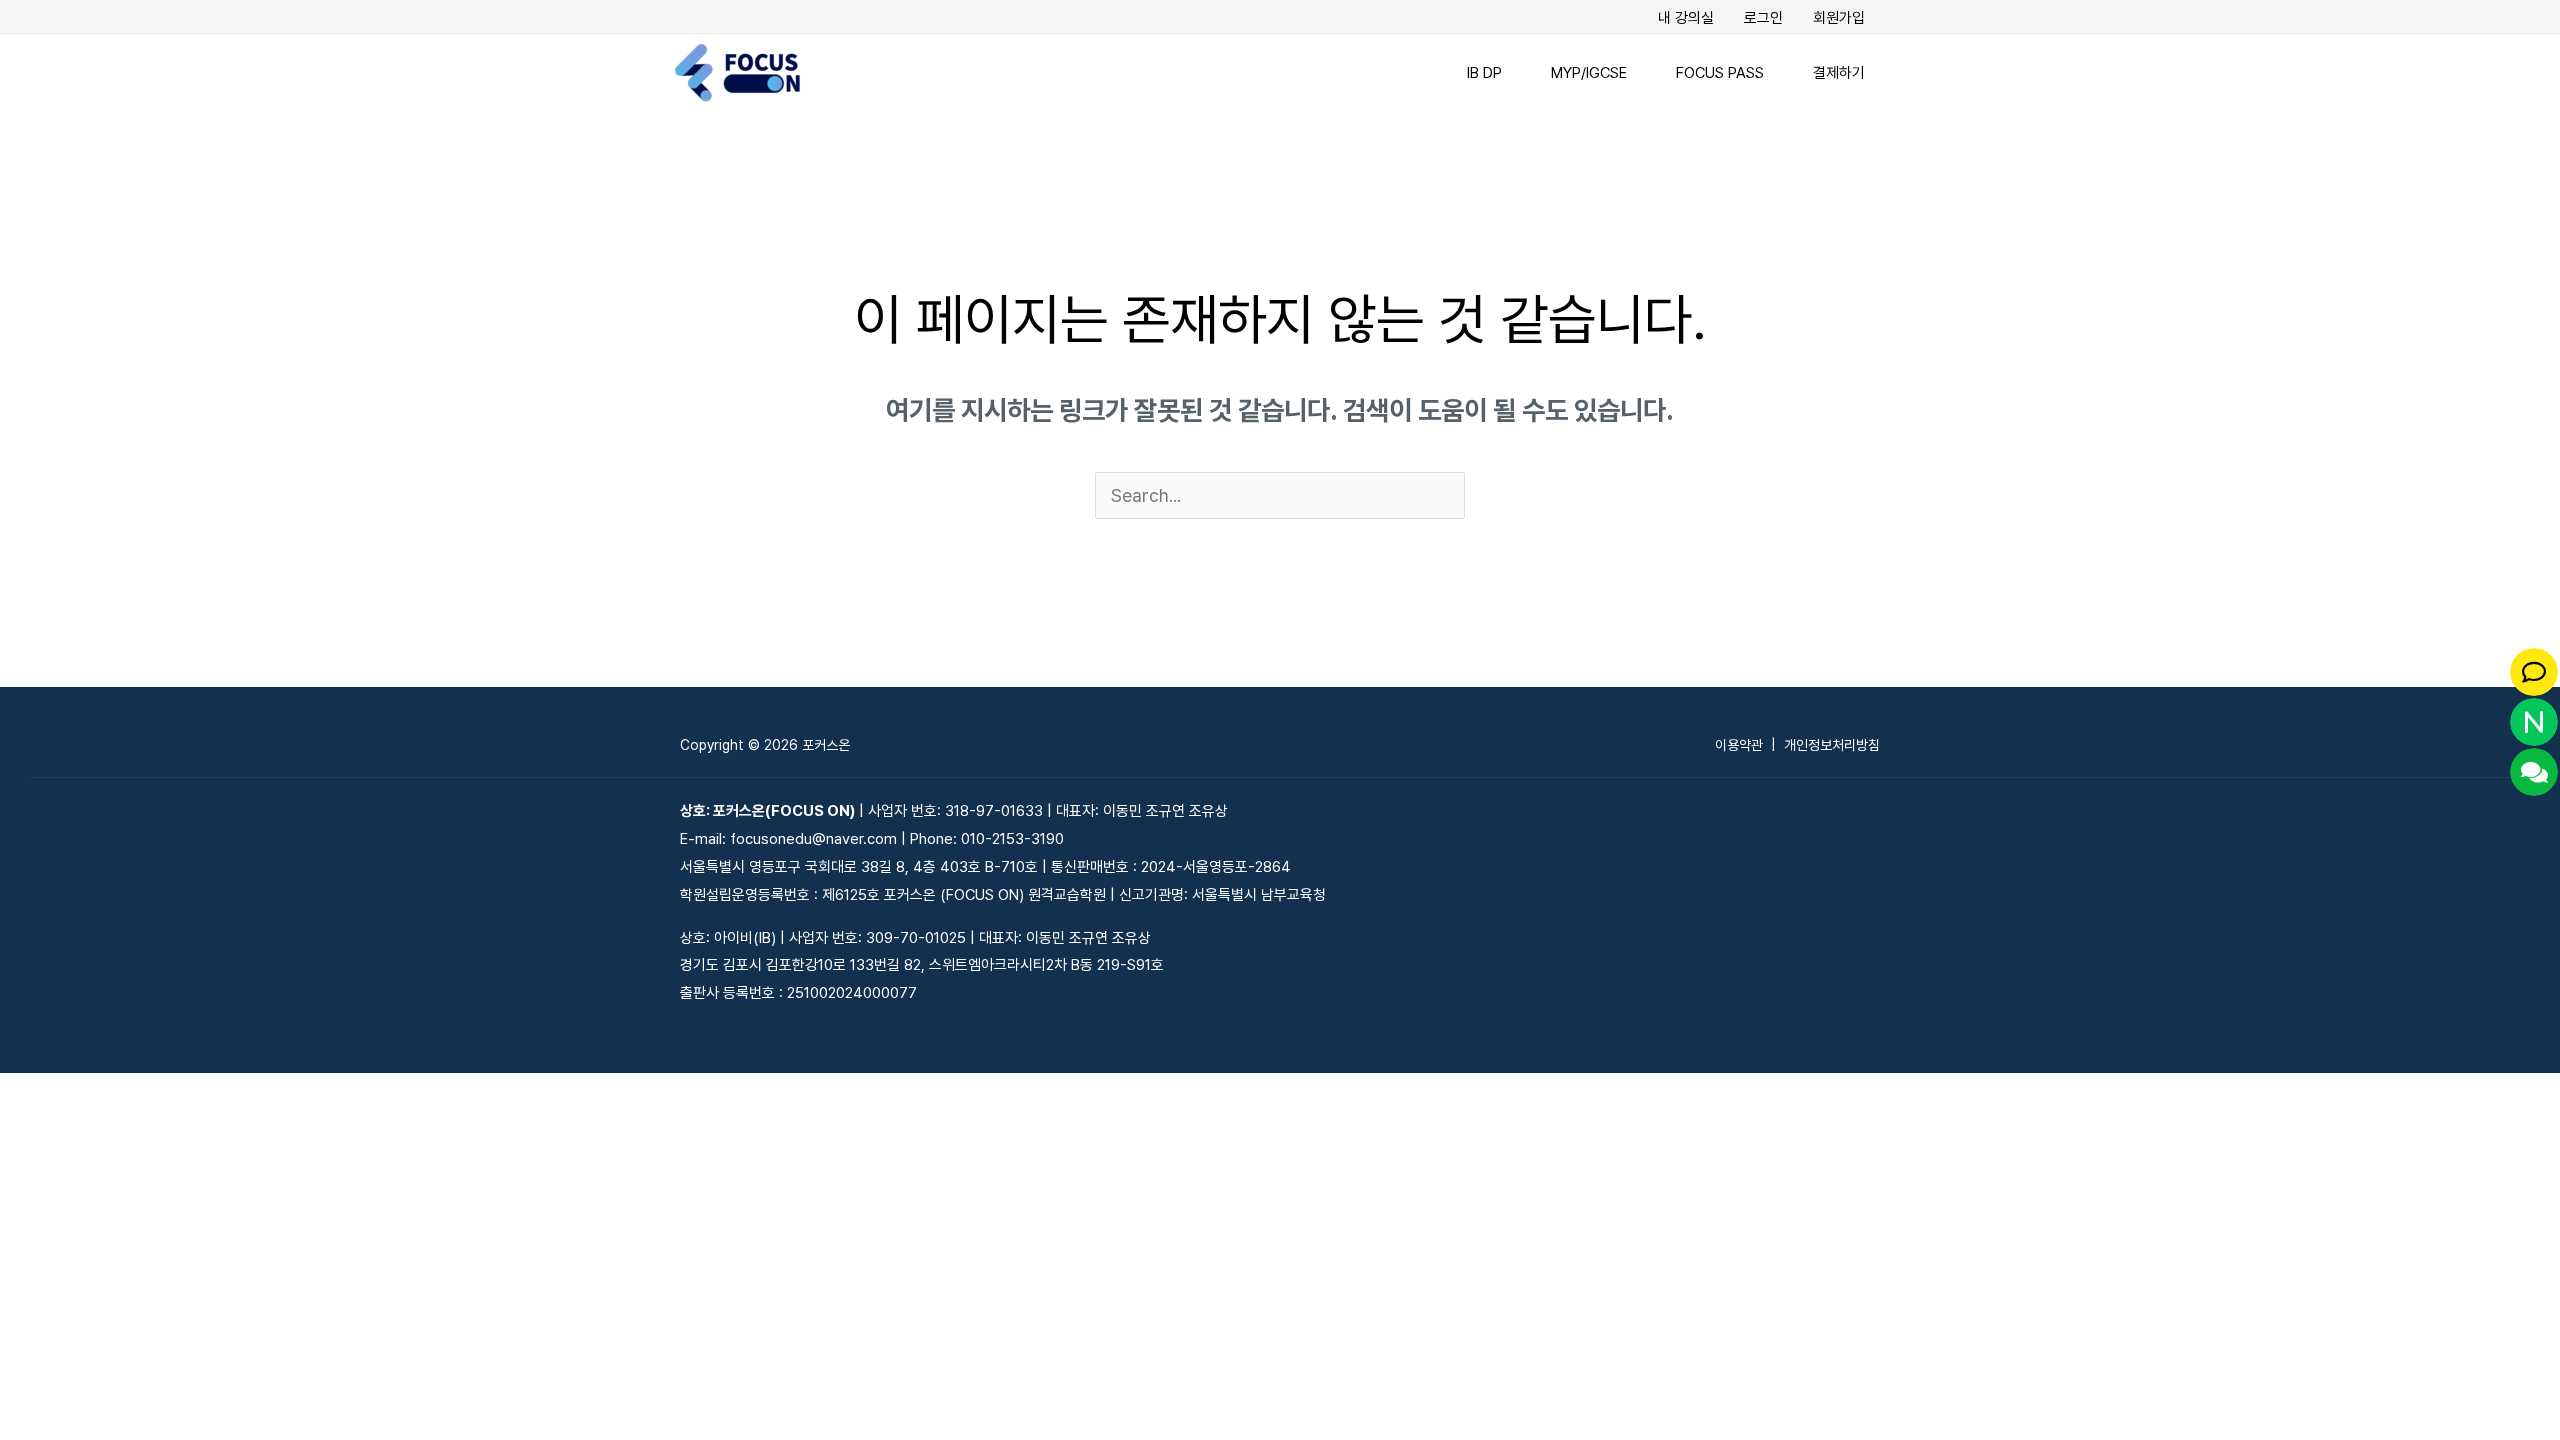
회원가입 (1839, 18)
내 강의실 (1686, 18)
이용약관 (1739, 745)
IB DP (1484, 73)
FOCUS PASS (1720, 73)
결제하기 (1839, 73)
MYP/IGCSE (1589, 73)
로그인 (1763, 18)
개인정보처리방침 (1832, 745)
